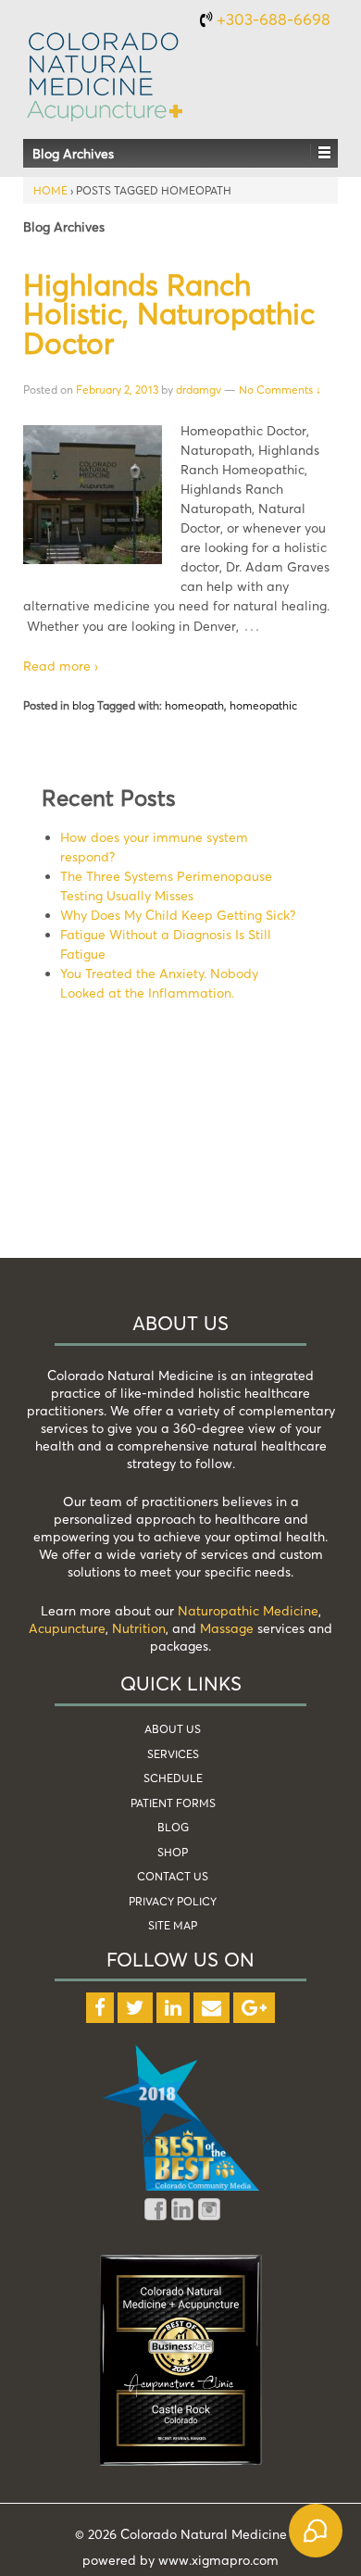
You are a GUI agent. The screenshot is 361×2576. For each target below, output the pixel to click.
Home (50, 190)
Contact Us (173, 1876)
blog (83, 705)
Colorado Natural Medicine (202, 2534)
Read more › (61, 666)
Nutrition (139, 1628)
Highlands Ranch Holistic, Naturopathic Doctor (169, 314)
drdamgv (199, 390)
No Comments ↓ (280, 390)
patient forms (173, 1803)
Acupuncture (67, 1628)
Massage (227, 1628)
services (173, 1754)
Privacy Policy (173, 1901)
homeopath (194, 705)
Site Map (173, 1925)
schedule (173, 1778)
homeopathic (263, 705)
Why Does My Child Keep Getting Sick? (178, 915)
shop (173, 1852)
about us (173, 1729)
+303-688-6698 (274, 19)
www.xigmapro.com (218, 2560)
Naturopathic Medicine (248, 1610)
